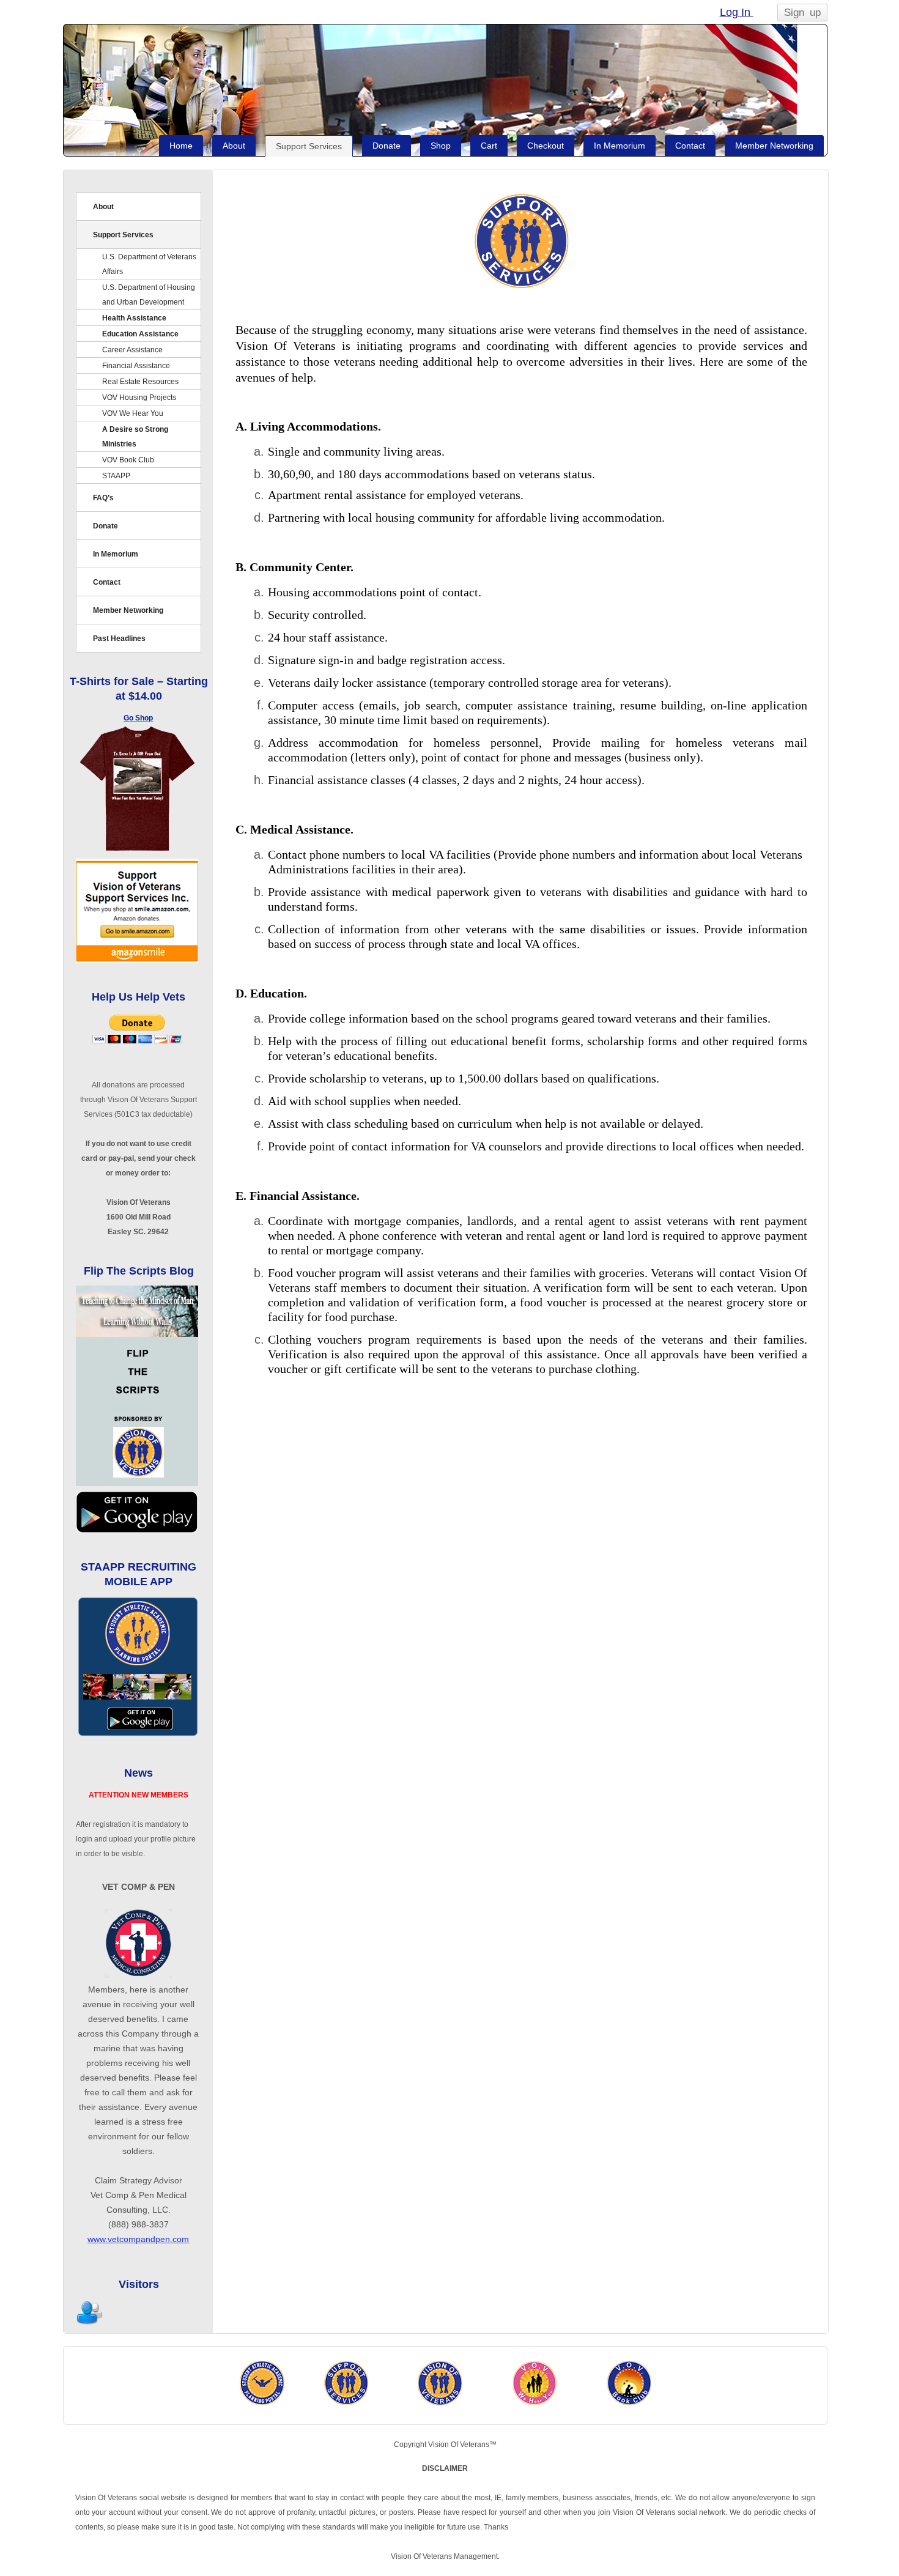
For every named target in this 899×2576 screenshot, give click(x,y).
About (234, 146)
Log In (737, 12)
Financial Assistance (136, 366)
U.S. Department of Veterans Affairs (149, 264)
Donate (387, 146)
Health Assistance (134, 318)
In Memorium (620, 146)
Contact (690, 146)
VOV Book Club (128, 460)
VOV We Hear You (133, 413)
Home (181, 146)
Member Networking (774, 146)
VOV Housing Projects (139, 398)
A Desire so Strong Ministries (135, 437)
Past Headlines (119, 638)
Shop (441, 146)
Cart (489, 146)
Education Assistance (140, 334)
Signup (802, 13)
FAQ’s (103, 498)
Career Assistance (132, 350)
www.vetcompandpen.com (138, 2239)
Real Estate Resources (140, 382)
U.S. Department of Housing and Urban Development (149, 295)
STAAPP (116, 476)
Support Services (309, 146)
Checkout (546, 146)
